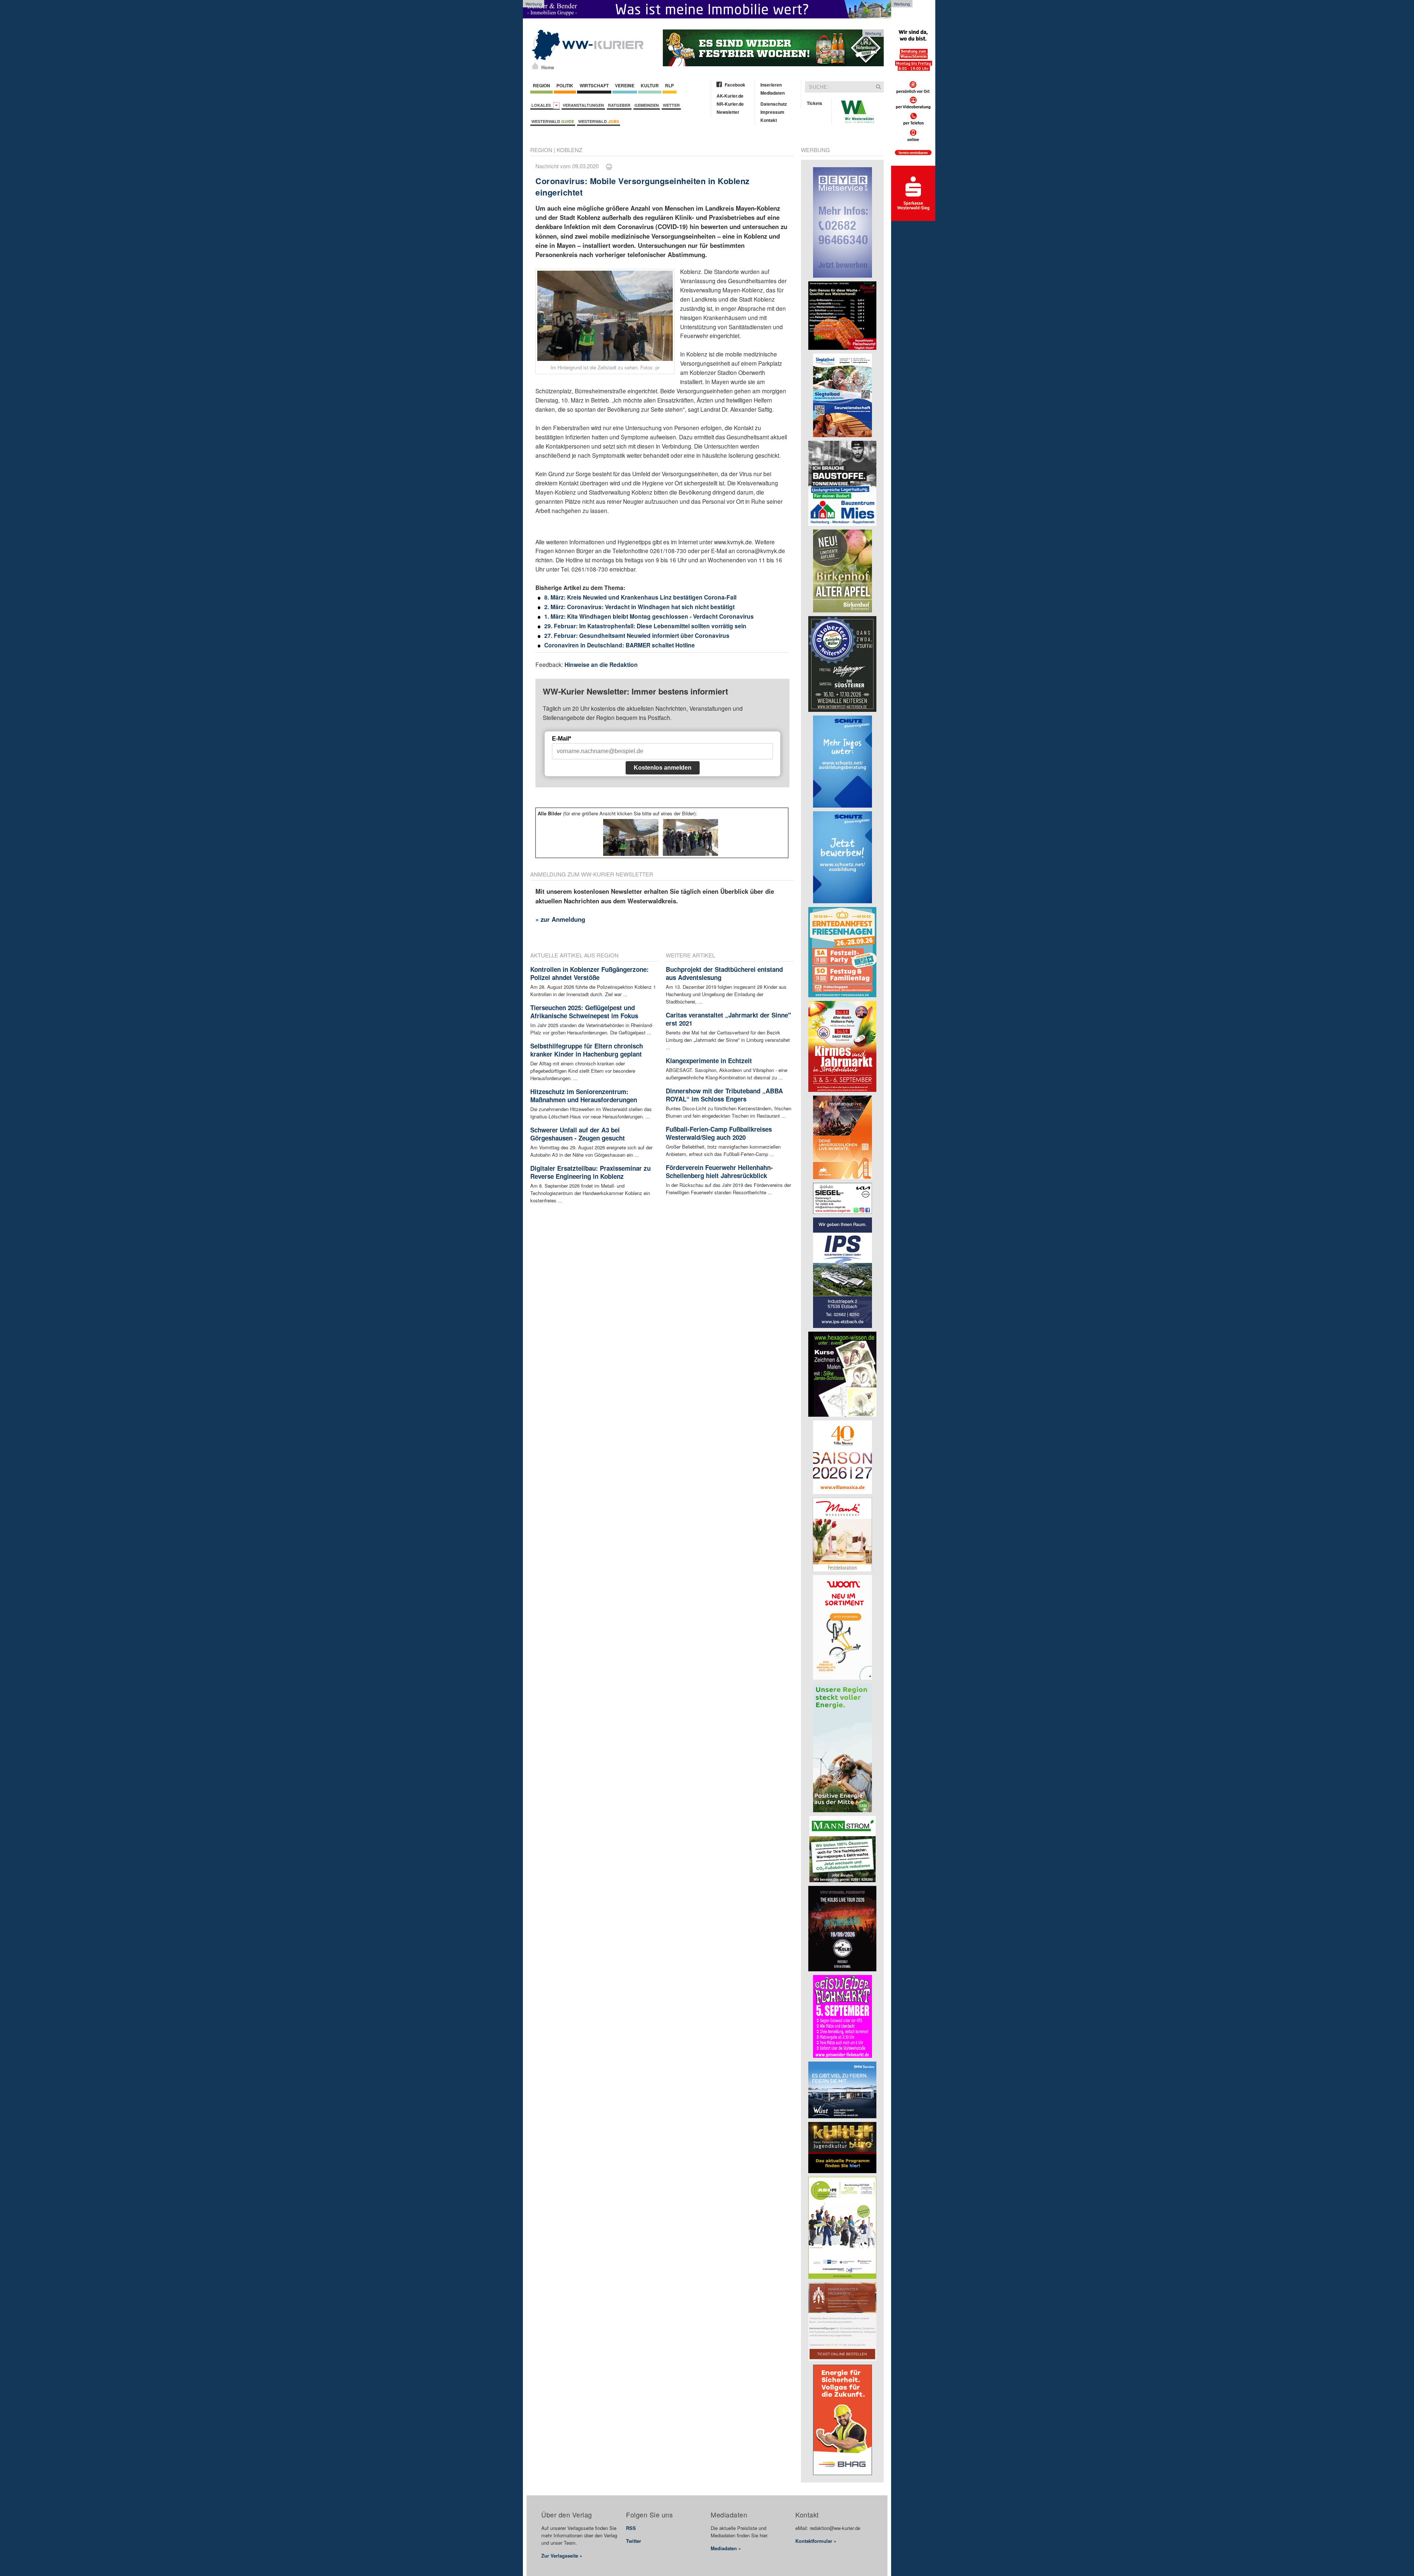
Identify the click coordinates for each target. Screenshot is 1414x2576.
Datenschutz (774, 104)
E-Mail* (562, 739)
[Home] (535, 66)
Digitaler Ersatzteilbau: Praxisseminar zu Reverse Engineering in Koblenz (590, 1172)
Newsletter (728, 112)
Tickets (815, 103)
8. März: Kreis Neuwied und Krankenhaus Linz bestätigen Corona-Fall (640, 597)
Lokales (542, 105)
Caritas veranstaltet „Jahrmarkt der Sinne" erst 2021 (728, 1019)
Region (541, 85)
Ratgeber (619, 105)
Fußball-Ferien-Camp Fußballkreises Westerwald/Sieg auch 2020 (719, 1133)
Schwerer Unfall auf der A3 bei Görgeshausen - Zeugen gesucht (578, 1134)
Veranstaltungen (583, 105)
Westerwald (553, 121)
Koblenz (569, 150)
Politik (565, 85)
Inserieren (771, 85)
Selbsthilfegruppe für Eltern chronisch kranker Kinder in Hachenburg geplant (587, 1050)
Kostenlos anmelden (663, 768)
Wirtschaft (594, 85)
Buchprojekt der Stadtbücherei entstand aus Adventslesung (724, 973)
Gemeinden (647, 105)
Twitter (634, 2541)
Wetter (671, 105)
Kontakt (769, 120)
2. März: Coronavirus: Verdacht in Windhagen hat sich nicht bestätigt (639, 607)
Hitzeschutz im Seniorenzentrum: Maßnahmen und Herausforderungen (584, 1096)
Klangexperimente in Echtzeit (709, 1061)
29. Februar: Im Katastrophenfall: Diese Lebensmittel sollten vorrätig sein (645, 626)
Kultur (650, 85)
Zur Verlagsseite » (562, 2556)
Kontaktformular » (816, 2541)
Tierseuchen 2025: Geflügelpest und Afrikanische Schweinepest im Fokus (584, 1012)
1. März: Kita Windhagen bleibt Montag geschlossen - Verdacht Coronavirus (649, 616)
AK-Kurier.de (730, 96)
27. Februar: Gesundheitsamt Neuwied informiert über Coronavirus (637, 635)
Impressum (772, 112)
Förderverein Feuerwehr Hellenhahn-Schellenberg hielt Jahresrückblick (719, 1171)
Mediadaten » (726, 2548)
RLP (669, 85)
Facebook (735, 85)
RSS (631, 2528)
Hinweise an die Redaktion (601, 665)
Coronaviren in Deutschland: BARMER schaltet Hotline (620, 645)
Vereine (625, 85)
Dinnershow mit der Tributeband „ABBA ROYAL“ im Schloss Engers (724, 1095)
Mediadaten (773, 93)
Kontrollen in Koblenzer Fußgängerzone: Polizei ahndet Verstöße (590, 973)
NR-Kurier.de (730, 104)
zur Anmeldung (563, 919)
